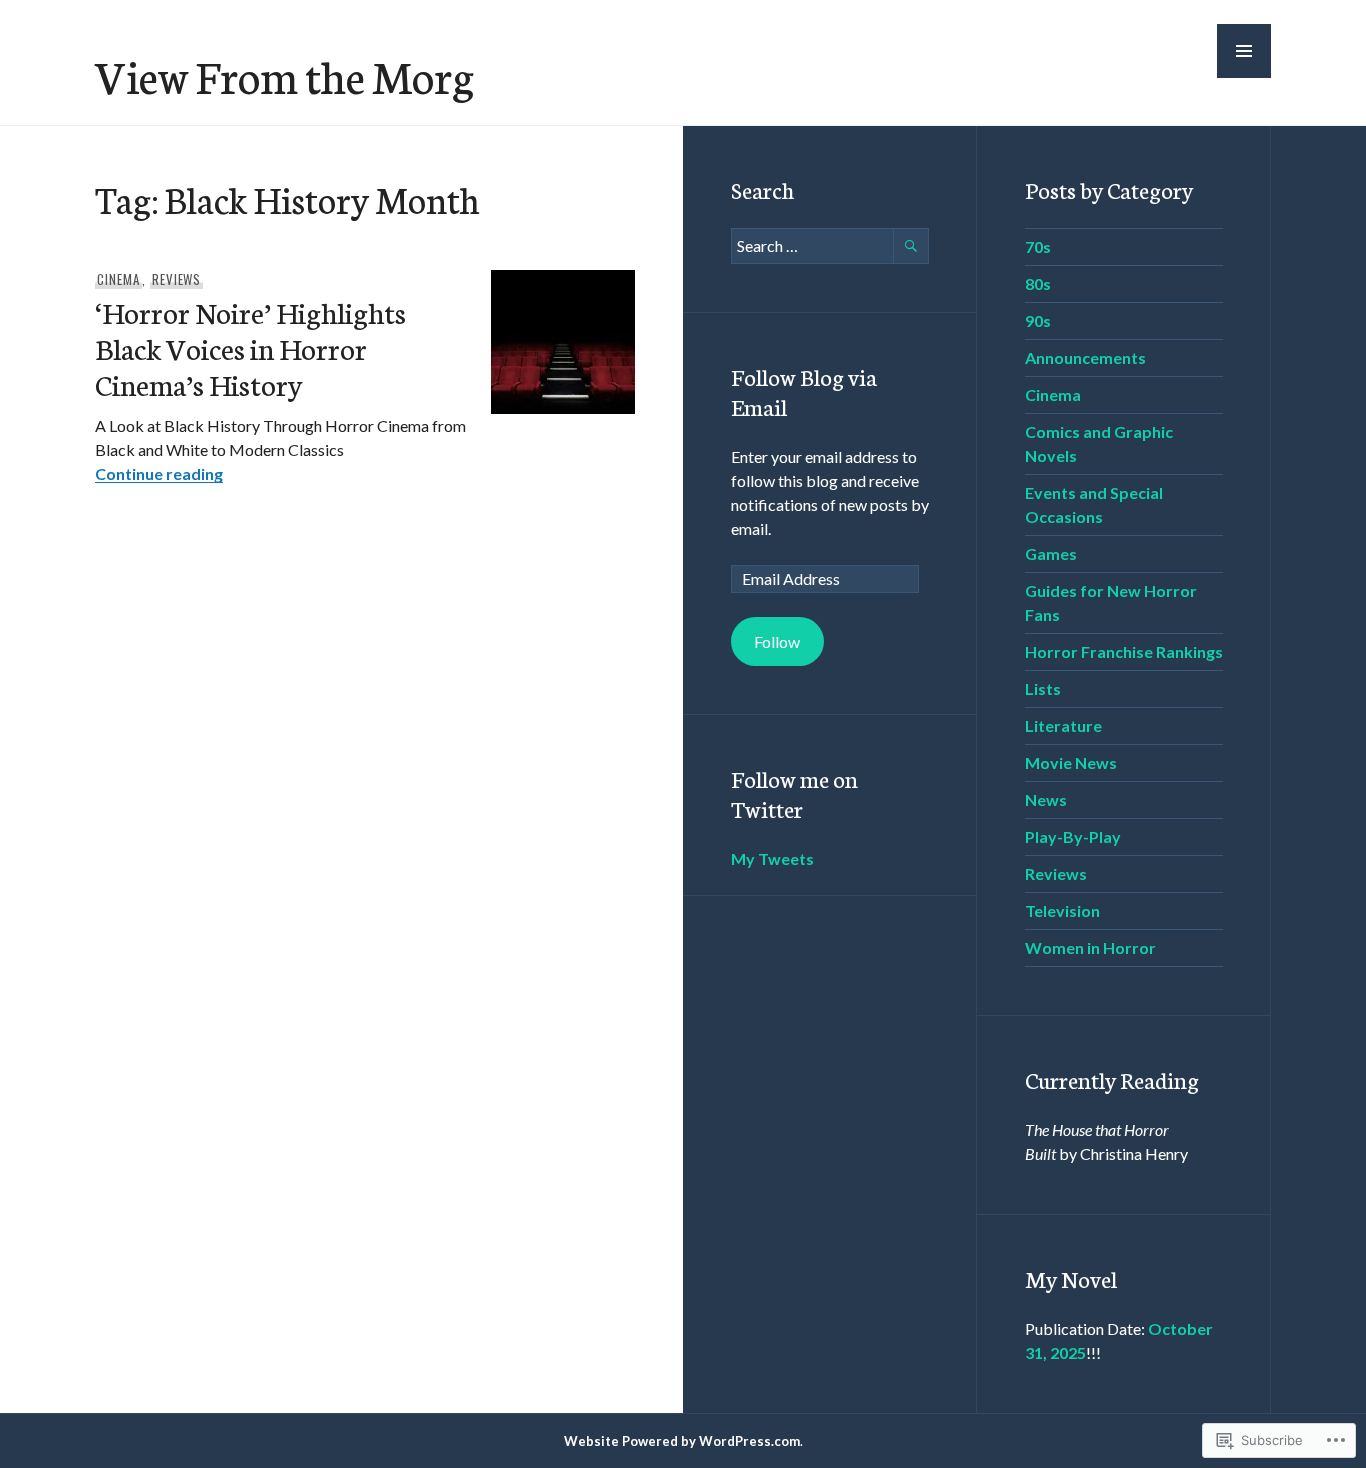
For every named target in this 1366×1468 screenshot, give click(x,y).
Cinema (118, 279)
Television (1062, 910)
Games (1051, 553)
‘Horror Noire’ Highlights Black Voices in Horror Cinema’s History (250, 347)
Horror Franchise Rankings (1124, 651)
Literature (1063, 725)
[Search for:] (830, 245)
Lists (1043, 688)
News (1046, 799)
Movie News (1071, 762)
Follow (777, 641)
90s (1038, 320)
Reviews (177, 279)
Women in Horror (1090, 947)
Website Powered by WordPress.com (682, 1441)
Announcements (1085, 357)
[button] (1244, 51)
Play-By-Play (1073, 836)
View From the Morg (284, 75)
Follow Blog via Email (804, 391)
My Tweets (772, 858)
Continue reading (159, 473)
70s (1038, 246)
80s (1038, 283)
